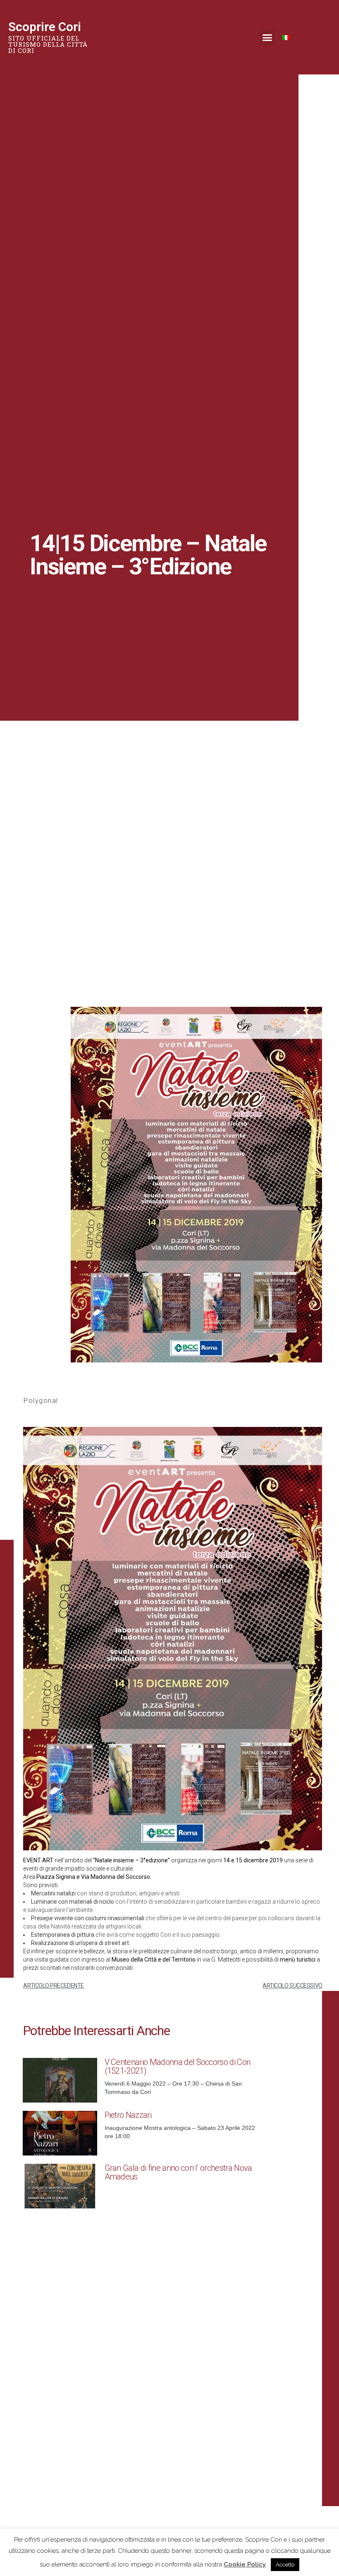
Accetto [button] (285, 2565)
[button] (267, 37)
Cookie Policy (245, 2564)
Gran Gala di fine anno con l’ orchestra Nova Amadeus (178, 2172)
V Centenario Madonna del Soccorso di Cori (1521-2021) (178, 2066)
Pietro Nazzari (128, 2115)
